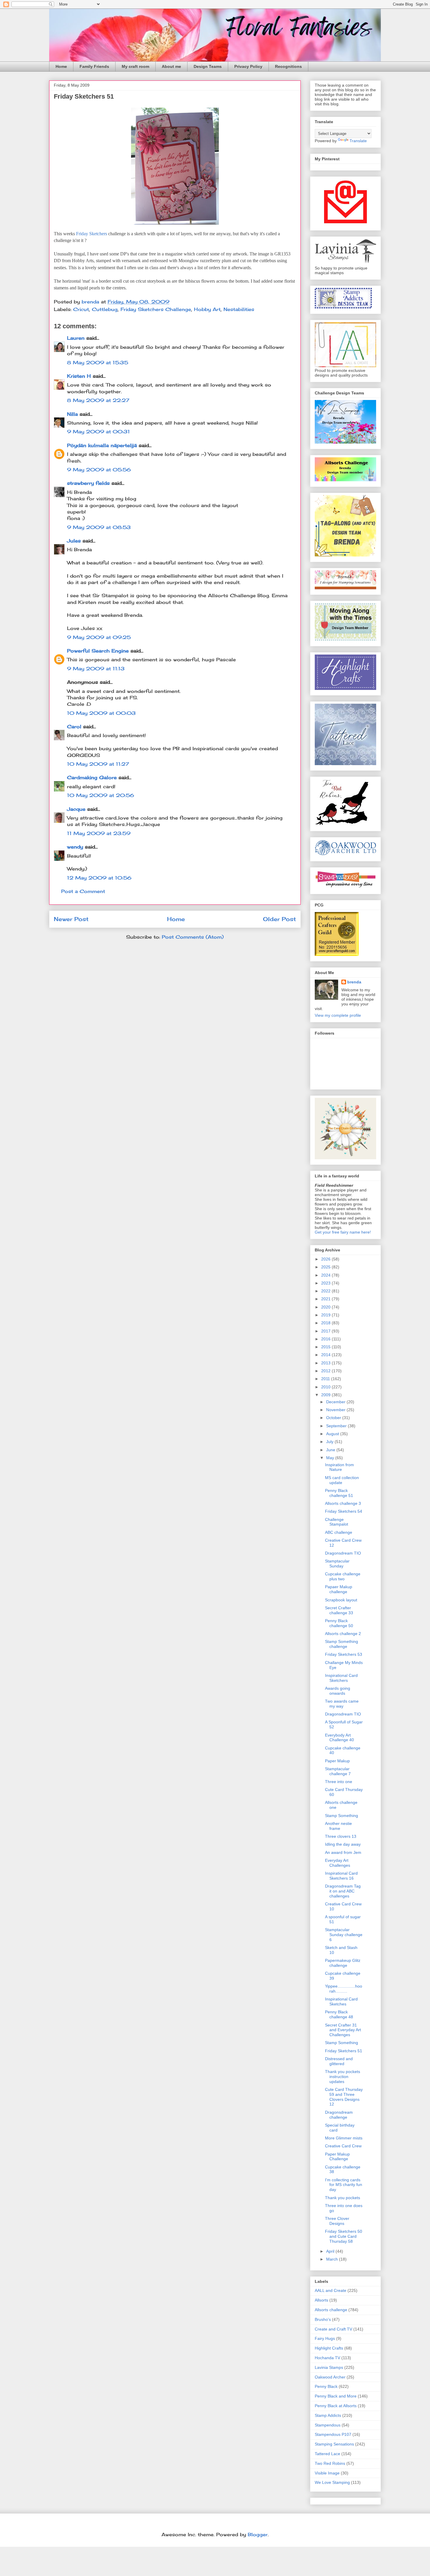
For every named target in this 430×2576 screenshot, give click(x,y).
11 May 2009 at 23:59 (99, 833)
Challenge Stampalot (337, 1522)
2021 (326, 1299)
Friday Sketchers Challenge (156, 309)
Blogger (258, 2534)
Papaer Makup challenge (339, 1589)
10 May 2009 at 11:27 (98, 764)
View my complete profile (338, 1015)
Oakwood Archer (330, 2377)
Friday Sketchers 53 (344, 1654)
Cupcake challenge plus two (343, 1576)
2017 (326, 1331)
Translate (358, 141)
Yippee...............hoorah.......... (344, 1989)
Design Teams (208, 66)
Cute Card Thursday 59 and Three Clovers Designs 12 (344, 2097)
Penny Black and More (336, 2396)
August (333, 1434)
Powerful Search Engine (98, 651)
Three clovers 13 (341, 1836)
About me (171, 66)
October (334, 1418)
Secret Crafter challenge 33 (339, 1610)
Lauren (76, 338)
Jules (74, 541)
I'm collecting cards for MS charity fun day (344, 2185)
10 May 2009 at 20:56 (100, 795)
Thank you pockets (343, 2198)
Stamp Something (342, 1816)
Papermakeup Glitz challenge (343, 1963)
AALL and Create (331, 2290)
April (331, 2251)
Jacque (76, 809)
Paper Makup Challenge (337, 2157)
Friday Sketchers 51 (344, 2051)
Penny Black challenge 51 (339, 1493)
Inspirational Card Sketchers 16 (341, 1876)
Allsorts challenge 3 (343, 1503)
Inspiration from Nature (339, 1467)
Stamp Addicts (328, 2415)
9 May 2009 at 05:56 (99, 470)
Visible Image (327, 2473)
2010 (326, 1387)
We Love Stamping (332, 2482)
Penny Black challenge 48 (339, 2014)
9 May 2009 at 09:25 (99, 637)
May (331, 1458)
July (330, 1442)
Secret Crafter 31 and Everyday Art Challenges (343, 2030)
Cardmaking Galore (92, 777)
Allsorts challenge (331, 2310)
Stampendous (328, 2425)
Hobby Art (207, 309)
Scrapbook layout (341, 1600)
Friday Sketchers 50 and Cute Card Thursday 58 (344, 2236)
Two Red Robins (330, 2463)
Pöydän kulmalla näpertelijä (102, 445)
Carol (74, 727)
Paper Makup (337, 1761)
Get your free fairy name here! (343, 1232)
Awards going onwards (338, 1691)
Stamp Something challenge (342, 1644)
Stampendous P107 (333, 2434)
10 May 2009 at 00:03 (101, 713)
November (336, 1410)
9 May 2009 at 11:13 (96, 669)
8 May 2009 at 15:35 (98, 363)
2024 (326, 1275)
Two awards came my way (342, 1704)
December (336, 1402)
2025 (326, 1267)
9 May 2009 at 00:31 (98, 432)
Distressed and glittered (339, 2061)
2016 (326, 1339)
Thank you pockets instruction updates (343, 2077)
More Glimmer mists (344, 2138)
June (331, 1450)
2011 (326, 1379)
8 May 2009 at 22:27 (98, 400)
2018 (326, 1323)
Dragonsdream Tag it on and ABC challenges (343, 1891)
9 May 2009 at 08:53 (99, 527)
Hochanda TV (327, 2358)
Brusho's (323, 2319)
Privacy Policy (248, 66)
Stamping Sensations (334, 2444)
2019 (326, 1315)
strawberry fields (88, 483)
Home (61, 66)
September (337, 1426)
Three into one (339, 1782)
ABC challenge (339, 1532)
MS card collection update (342, 1480)
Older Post (279, 919)
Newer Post (71, 919)
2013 (326, 1363)
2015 (326, 1347)
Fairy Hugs (325, 2338)
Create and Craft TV (333, 2329)
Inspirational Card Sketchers (341, 1678)
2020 (326, 1307)
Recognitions (288, 66)
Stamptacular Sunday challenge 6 (344, 1935)
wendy (75, 847)
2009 (326, 1395)
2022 (326, 1291)
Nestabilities (239, 309)
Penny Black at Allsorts (336, 2406)
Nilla (72, 414)
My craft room (135, 66)
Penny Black (326, 2386)
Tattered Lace (327, 2454)
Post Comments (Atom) (193, 937)
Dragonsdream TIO (343, 1553)
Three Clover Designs (337, 2221)
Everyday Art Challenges (338, 1863)
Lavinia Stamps (329, 2367)
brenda (354, 982)
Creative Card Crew (343, 2146)
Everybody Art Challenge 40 (339, 1738)
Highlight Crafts (329, 2348)
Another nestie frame (338, 1826)
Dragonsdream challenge (339, 2115)
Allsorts (321, 2300)
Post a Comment (83, 891)
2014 (326, 1355)
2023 (326, 1283)
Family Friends (94, 66)
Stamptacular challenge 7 (338, 1771)
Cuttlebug (105, 309)
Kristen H (79, 376)
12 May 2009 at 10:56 (99, 878)
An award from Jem (343, 1852)
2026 (326, 1259)
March (333, 2259)
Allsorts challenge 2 (343, 1634)
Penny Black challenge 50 (339, 1623)
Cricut (81, 309)
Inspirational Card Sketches (341, 2001)
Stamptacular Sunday (337, 1563)
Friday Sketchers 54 (344, 1511)
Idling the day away (343, 1844)
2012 (326, 1371)
